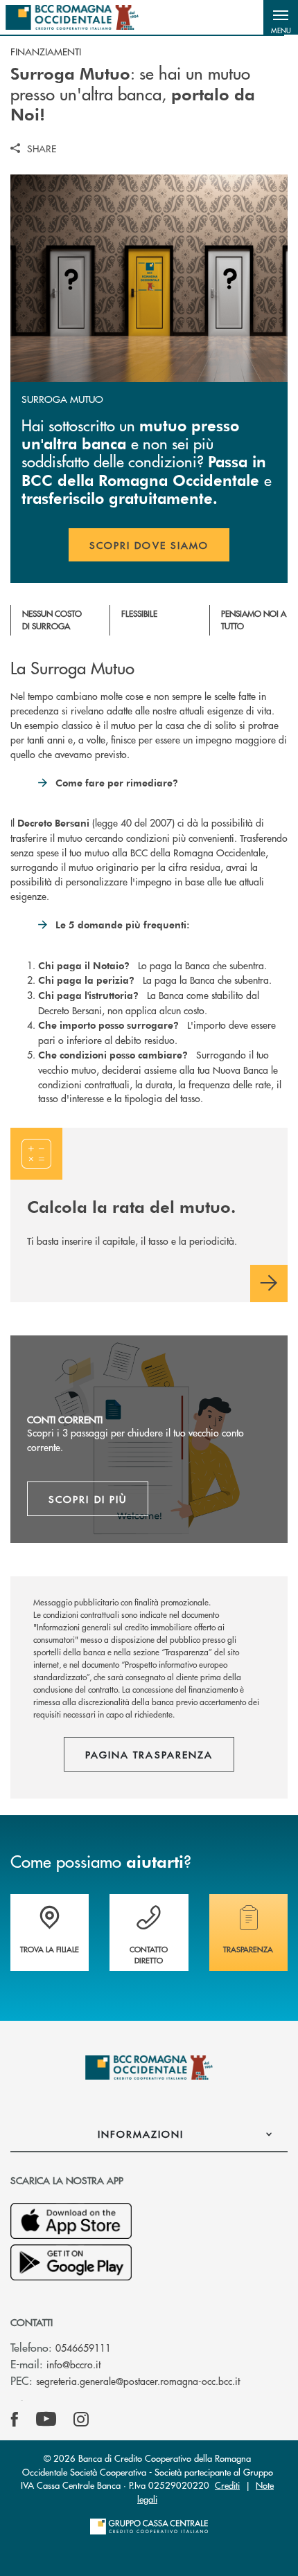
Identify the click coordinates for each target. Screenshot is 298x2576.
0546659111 (83, 2348)
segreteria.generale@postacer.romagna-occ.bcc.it (138, 2381)
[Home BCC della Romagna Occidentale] (72, 17)
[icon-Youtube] (46, 2420)
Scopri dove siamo (149, 545)
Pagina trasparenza (149, 1754)
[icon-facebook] (15, 2420)
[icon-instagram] (81, 2420)
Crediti (227, 2485)
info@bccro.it (73, 2364)
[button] (281, 17)
